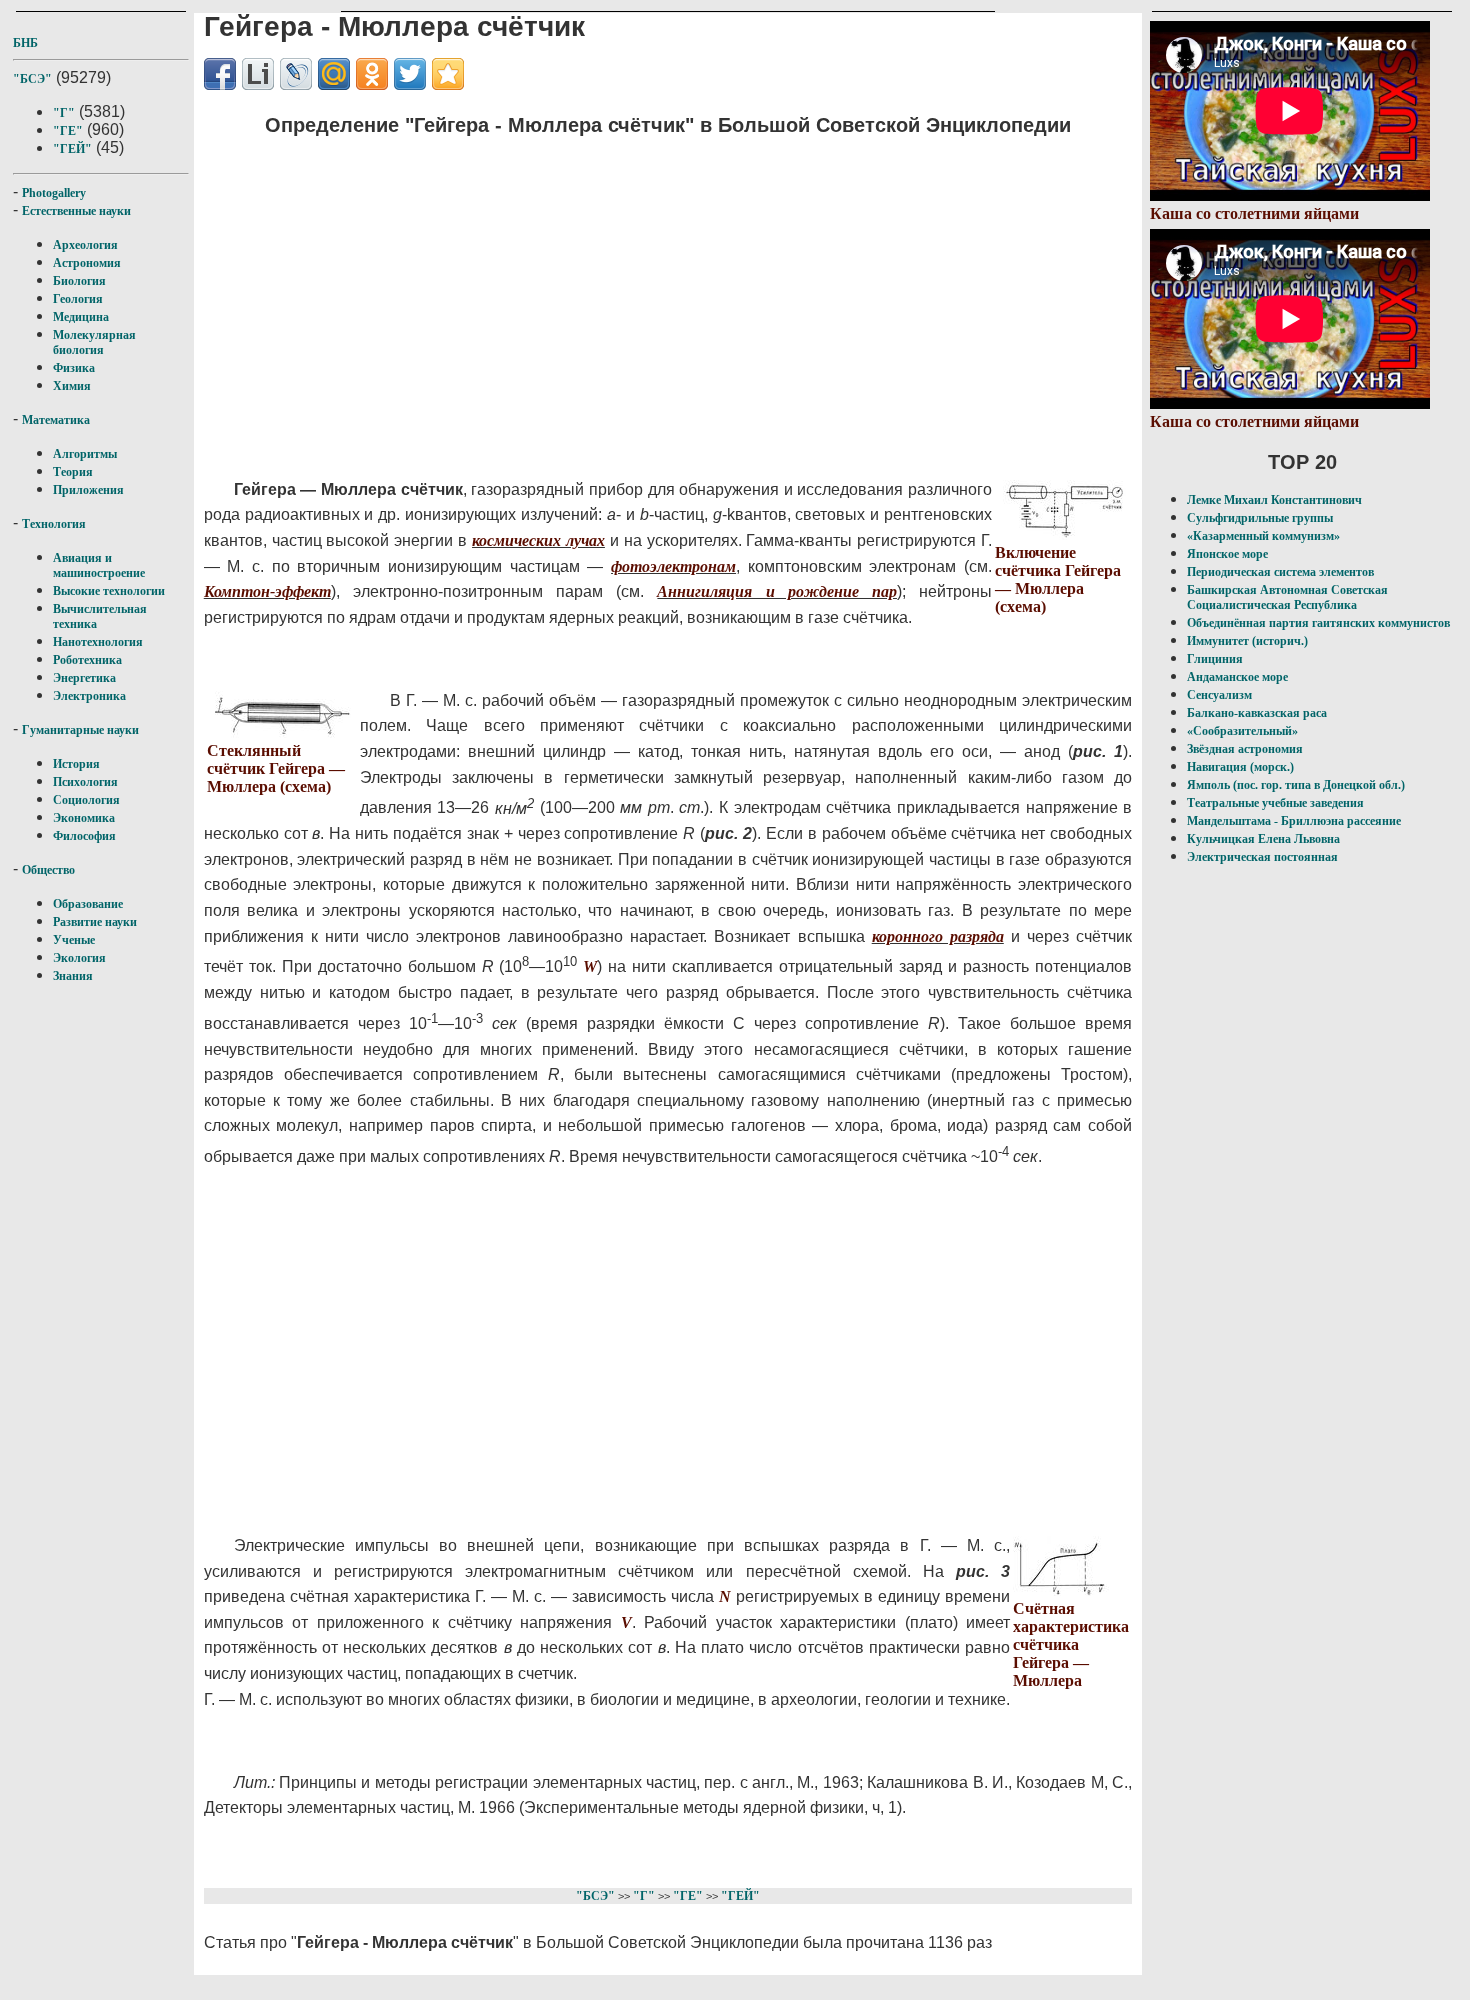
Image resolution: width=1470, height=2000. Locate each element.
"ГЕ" (68, 131)
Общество (48, 870)
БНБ (25, 43)
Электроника (89, 696)
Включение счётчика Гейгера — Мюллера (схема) (1058, 579)
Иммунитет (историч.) (1247, 641)
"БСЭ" (32, 79)
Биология (79, 281)
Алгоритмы (85, 454)
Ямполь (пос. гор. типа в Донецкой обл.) (1296, 785)
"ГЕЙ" (72, 149)
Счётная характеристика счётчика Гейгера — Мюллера (1071, 1644)
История (76, 764)
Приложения (88, 490)
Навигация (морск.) (1240, 767)
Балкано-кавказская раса (1257, 713)
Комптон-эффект (267, 591)
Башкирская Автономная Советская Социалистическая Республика (1287, 597)
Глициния (1215, 659)
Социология (86, 800)
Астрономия (87, 263)
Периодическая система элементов (1280, 572)
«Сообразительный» (1242, 731)
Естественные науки (76, 211)
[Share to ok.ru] (372, 74)
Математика (56, 420)
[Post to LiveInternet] (258, 74)
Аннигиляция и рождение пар (777, 591)
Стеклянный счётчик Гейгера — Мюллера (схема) (276, 768)
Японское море (1227, 554)
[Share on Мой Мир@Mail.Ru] (334, 74)
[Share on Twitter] (410, 74)
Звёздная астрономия (1245, 749)
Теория (73, 472)
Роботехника (87, 660)
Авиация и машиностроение (99, 565)
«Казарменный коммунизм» (1263, 536)
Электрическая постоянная (1262, 857)
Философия (84, 836)
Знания (73, 976)
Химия (72, 386)
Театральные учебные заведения (1275, 803)
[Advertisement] (615, 295)
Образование (88, 904)
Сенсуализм (1219, 695)
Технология (54, 524)
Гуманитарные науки (80, 730)
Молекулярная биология (94, 342)
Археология (85, 245)
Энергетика (84, 678)
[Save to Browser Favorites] (448, 74)
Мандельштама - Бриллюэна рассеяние (1294, 821)
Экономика (84, 818)
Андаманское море (1237, 677)
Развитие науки (95, 922)
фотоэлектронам (673, 566)
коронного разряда (938, 936)
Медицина (81, 317)
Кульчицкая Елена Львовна (1263, 839)
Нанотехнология (98, 642)
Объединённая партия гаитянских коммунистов (1318, 623)
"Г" (64, 113)
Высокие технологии (109, 591)
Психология (85, 782)
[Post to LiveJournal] (296, 74)
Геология (78, 299)
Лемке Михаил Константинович (1274, 500)
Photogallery (54, 193)
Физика (74, 368)
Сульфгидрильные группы (1260, 518)
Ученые (74, 940)
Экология (79, 958)
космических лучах (538, 540)
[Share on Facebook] (220, 74)
